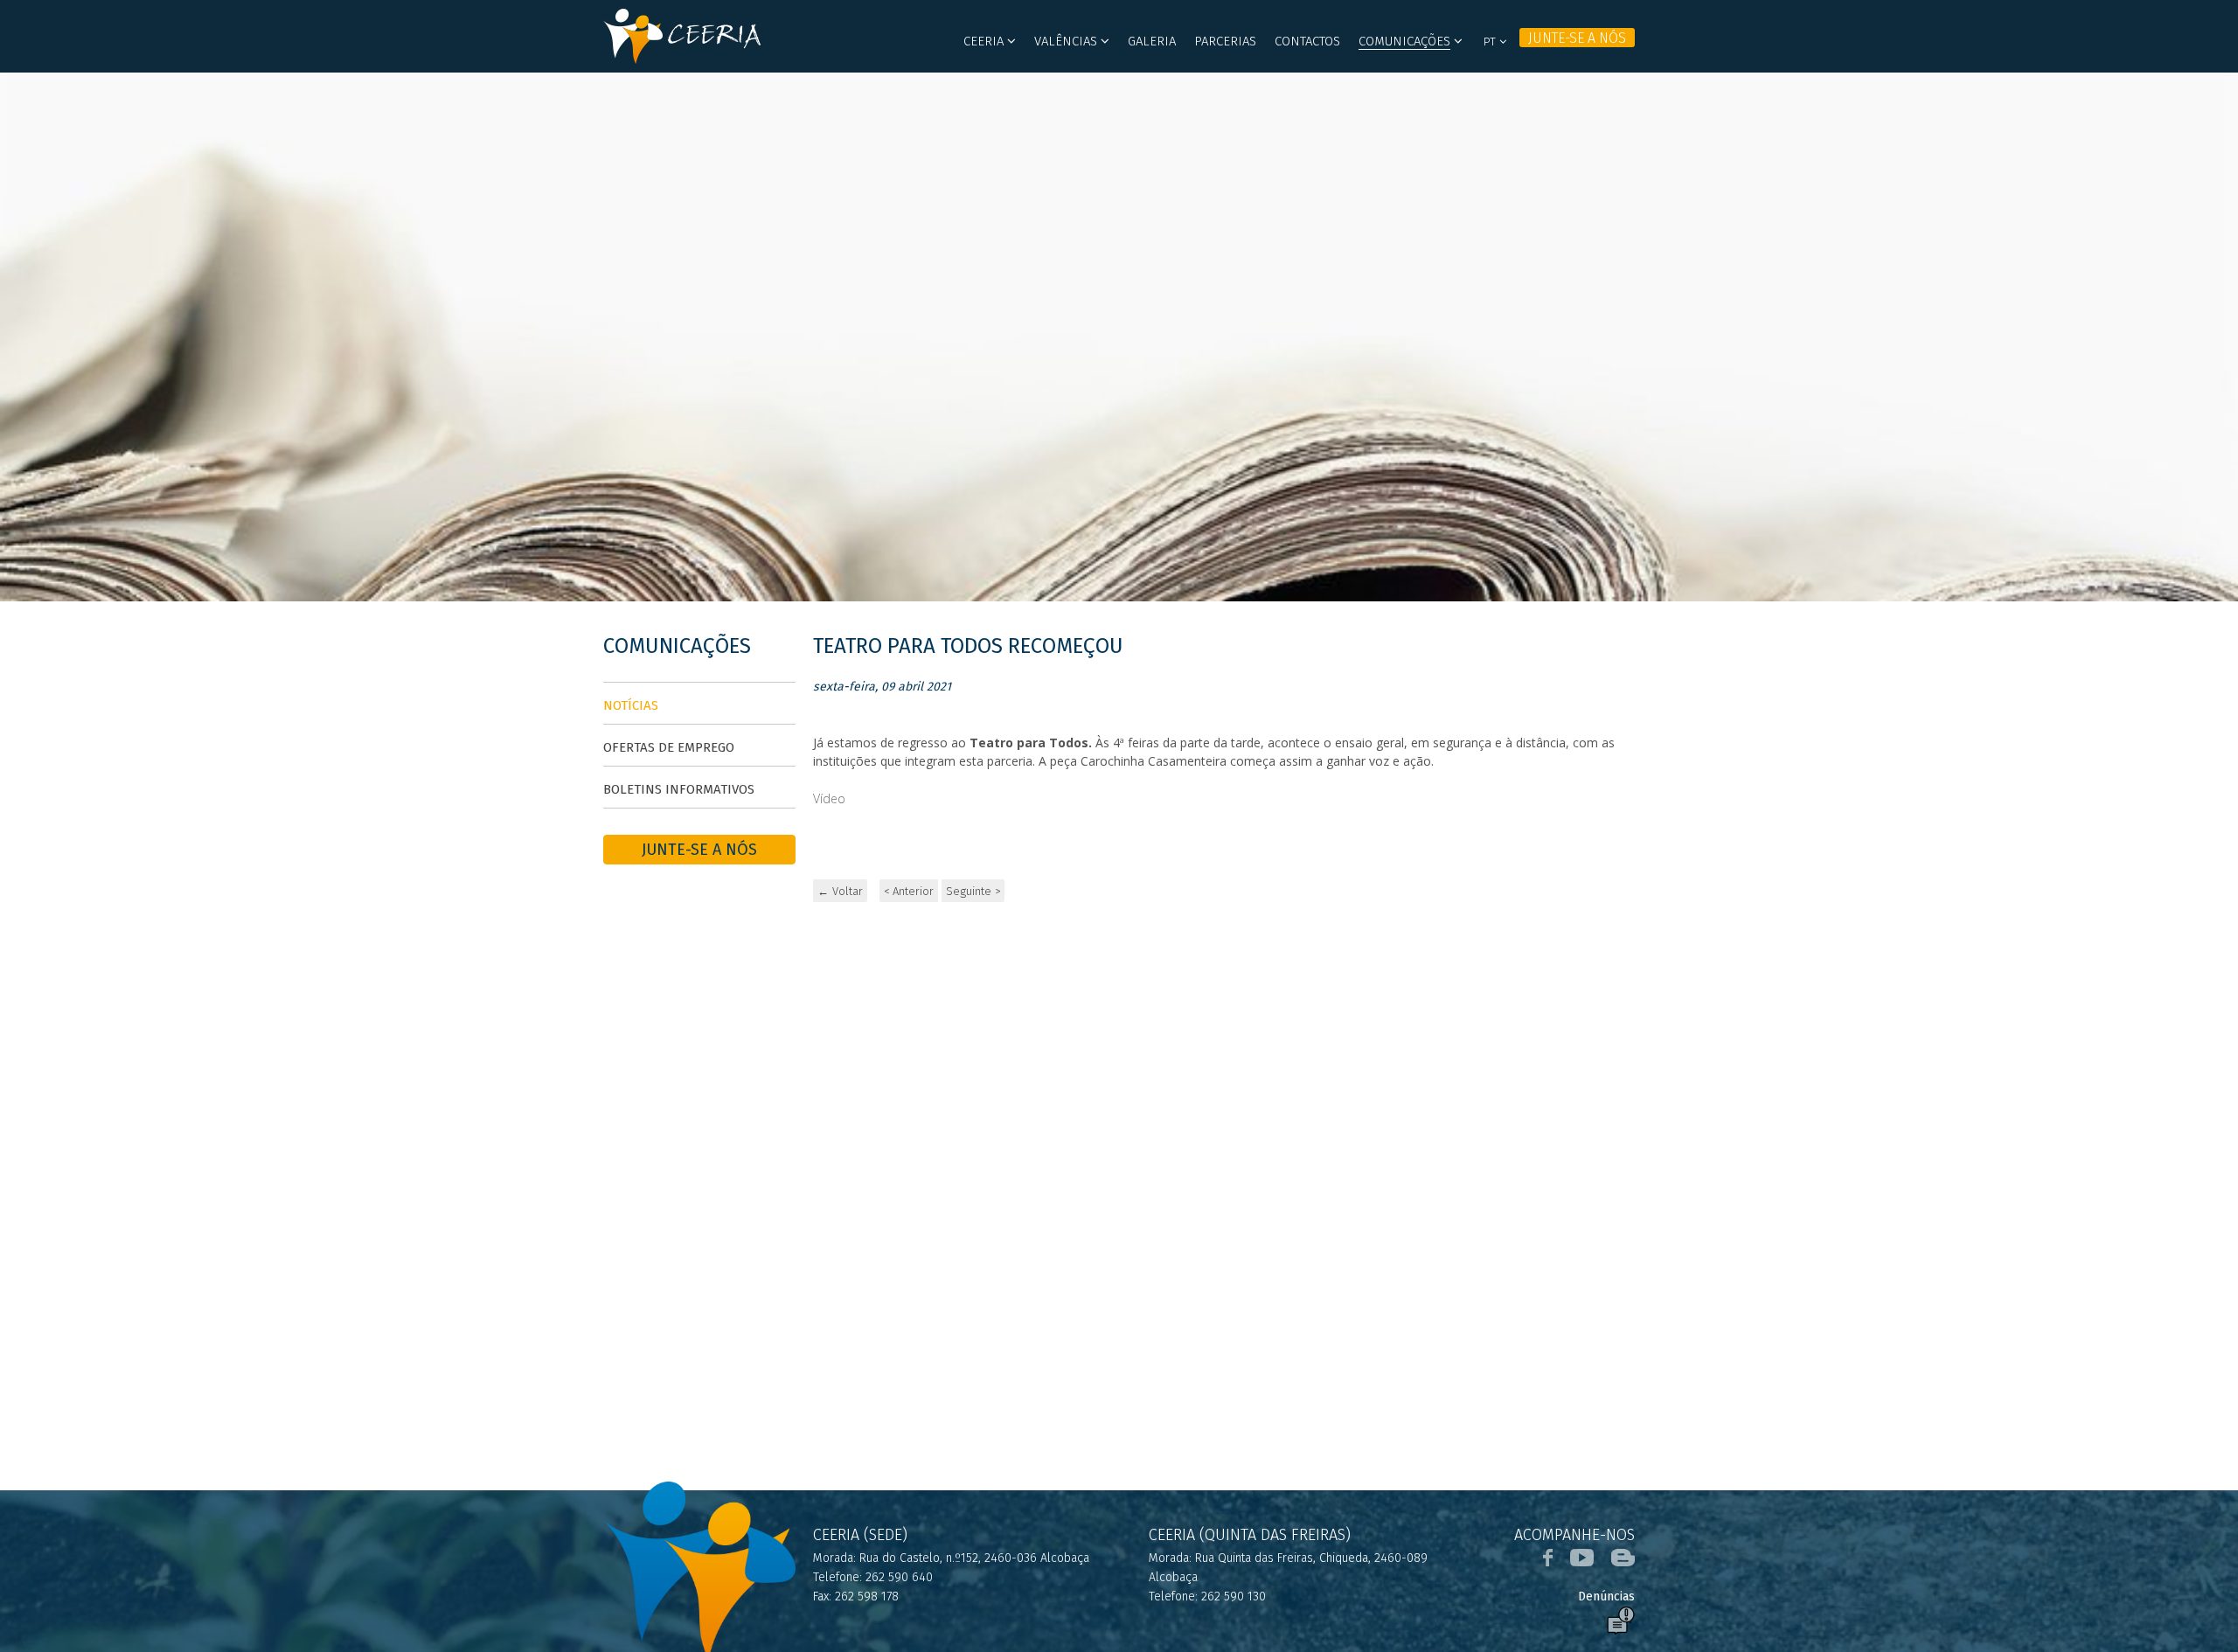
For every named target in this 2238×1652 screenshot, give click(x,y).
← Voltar (840, 891)
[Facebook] (1548, 1558)
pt (1491, 42)
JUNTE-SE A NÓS (1577, 38)
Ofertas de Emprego (669, 747)
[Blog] (1623, 1558)
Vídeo (829, 798)
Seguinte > (973, 891)
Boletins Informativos (679, 789)
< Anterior (909, 891)
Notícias (631, 705)
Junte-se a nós (699, 850)
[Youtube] (1582, 1558)
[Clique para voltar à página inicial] (699, 36)
